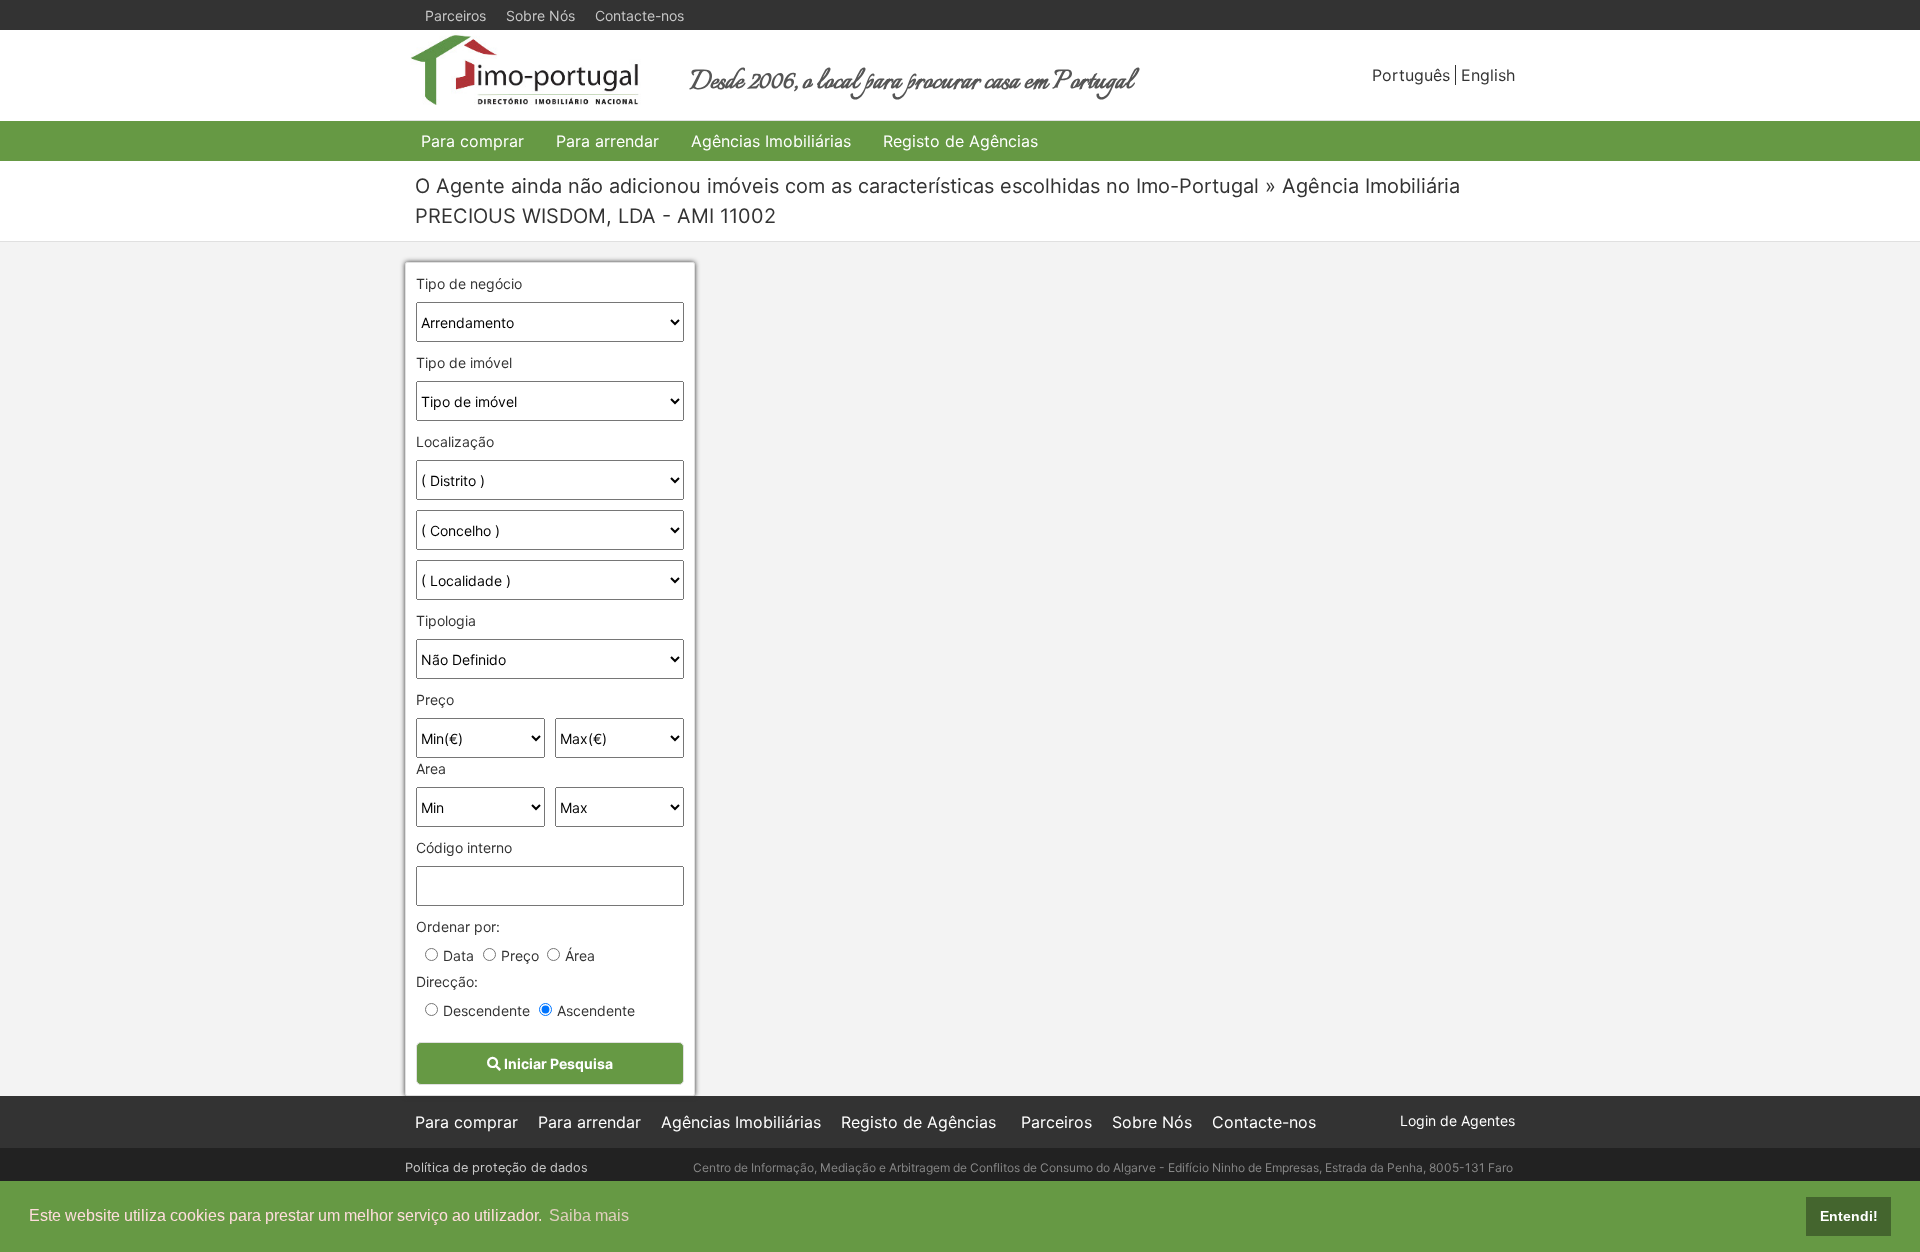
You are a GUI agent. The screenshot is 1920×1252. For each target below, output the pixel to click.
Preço (435, 699)
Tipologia (446, 620)
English (1488, 75)
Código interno (464, 847)
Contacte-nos (639, 15)
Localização (455, 441)
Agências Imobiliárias (771, 141)
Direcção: (447, 981)
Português (1411, 75)
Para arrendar (607, 141)
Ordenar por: (458, 926)
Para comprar (472, 141)
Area (431, 768)
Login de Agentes (1457, 1120)
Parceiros (455, 15)
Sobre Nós (540, 15)
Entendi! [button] (1849, 1216)
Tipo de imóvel (464, 362)
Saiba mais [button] (589, 1215)
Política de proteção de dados (496, 1167)
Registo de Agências (960, 141)
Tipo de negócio (469, 283)
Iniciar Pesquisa (557, 1063)
